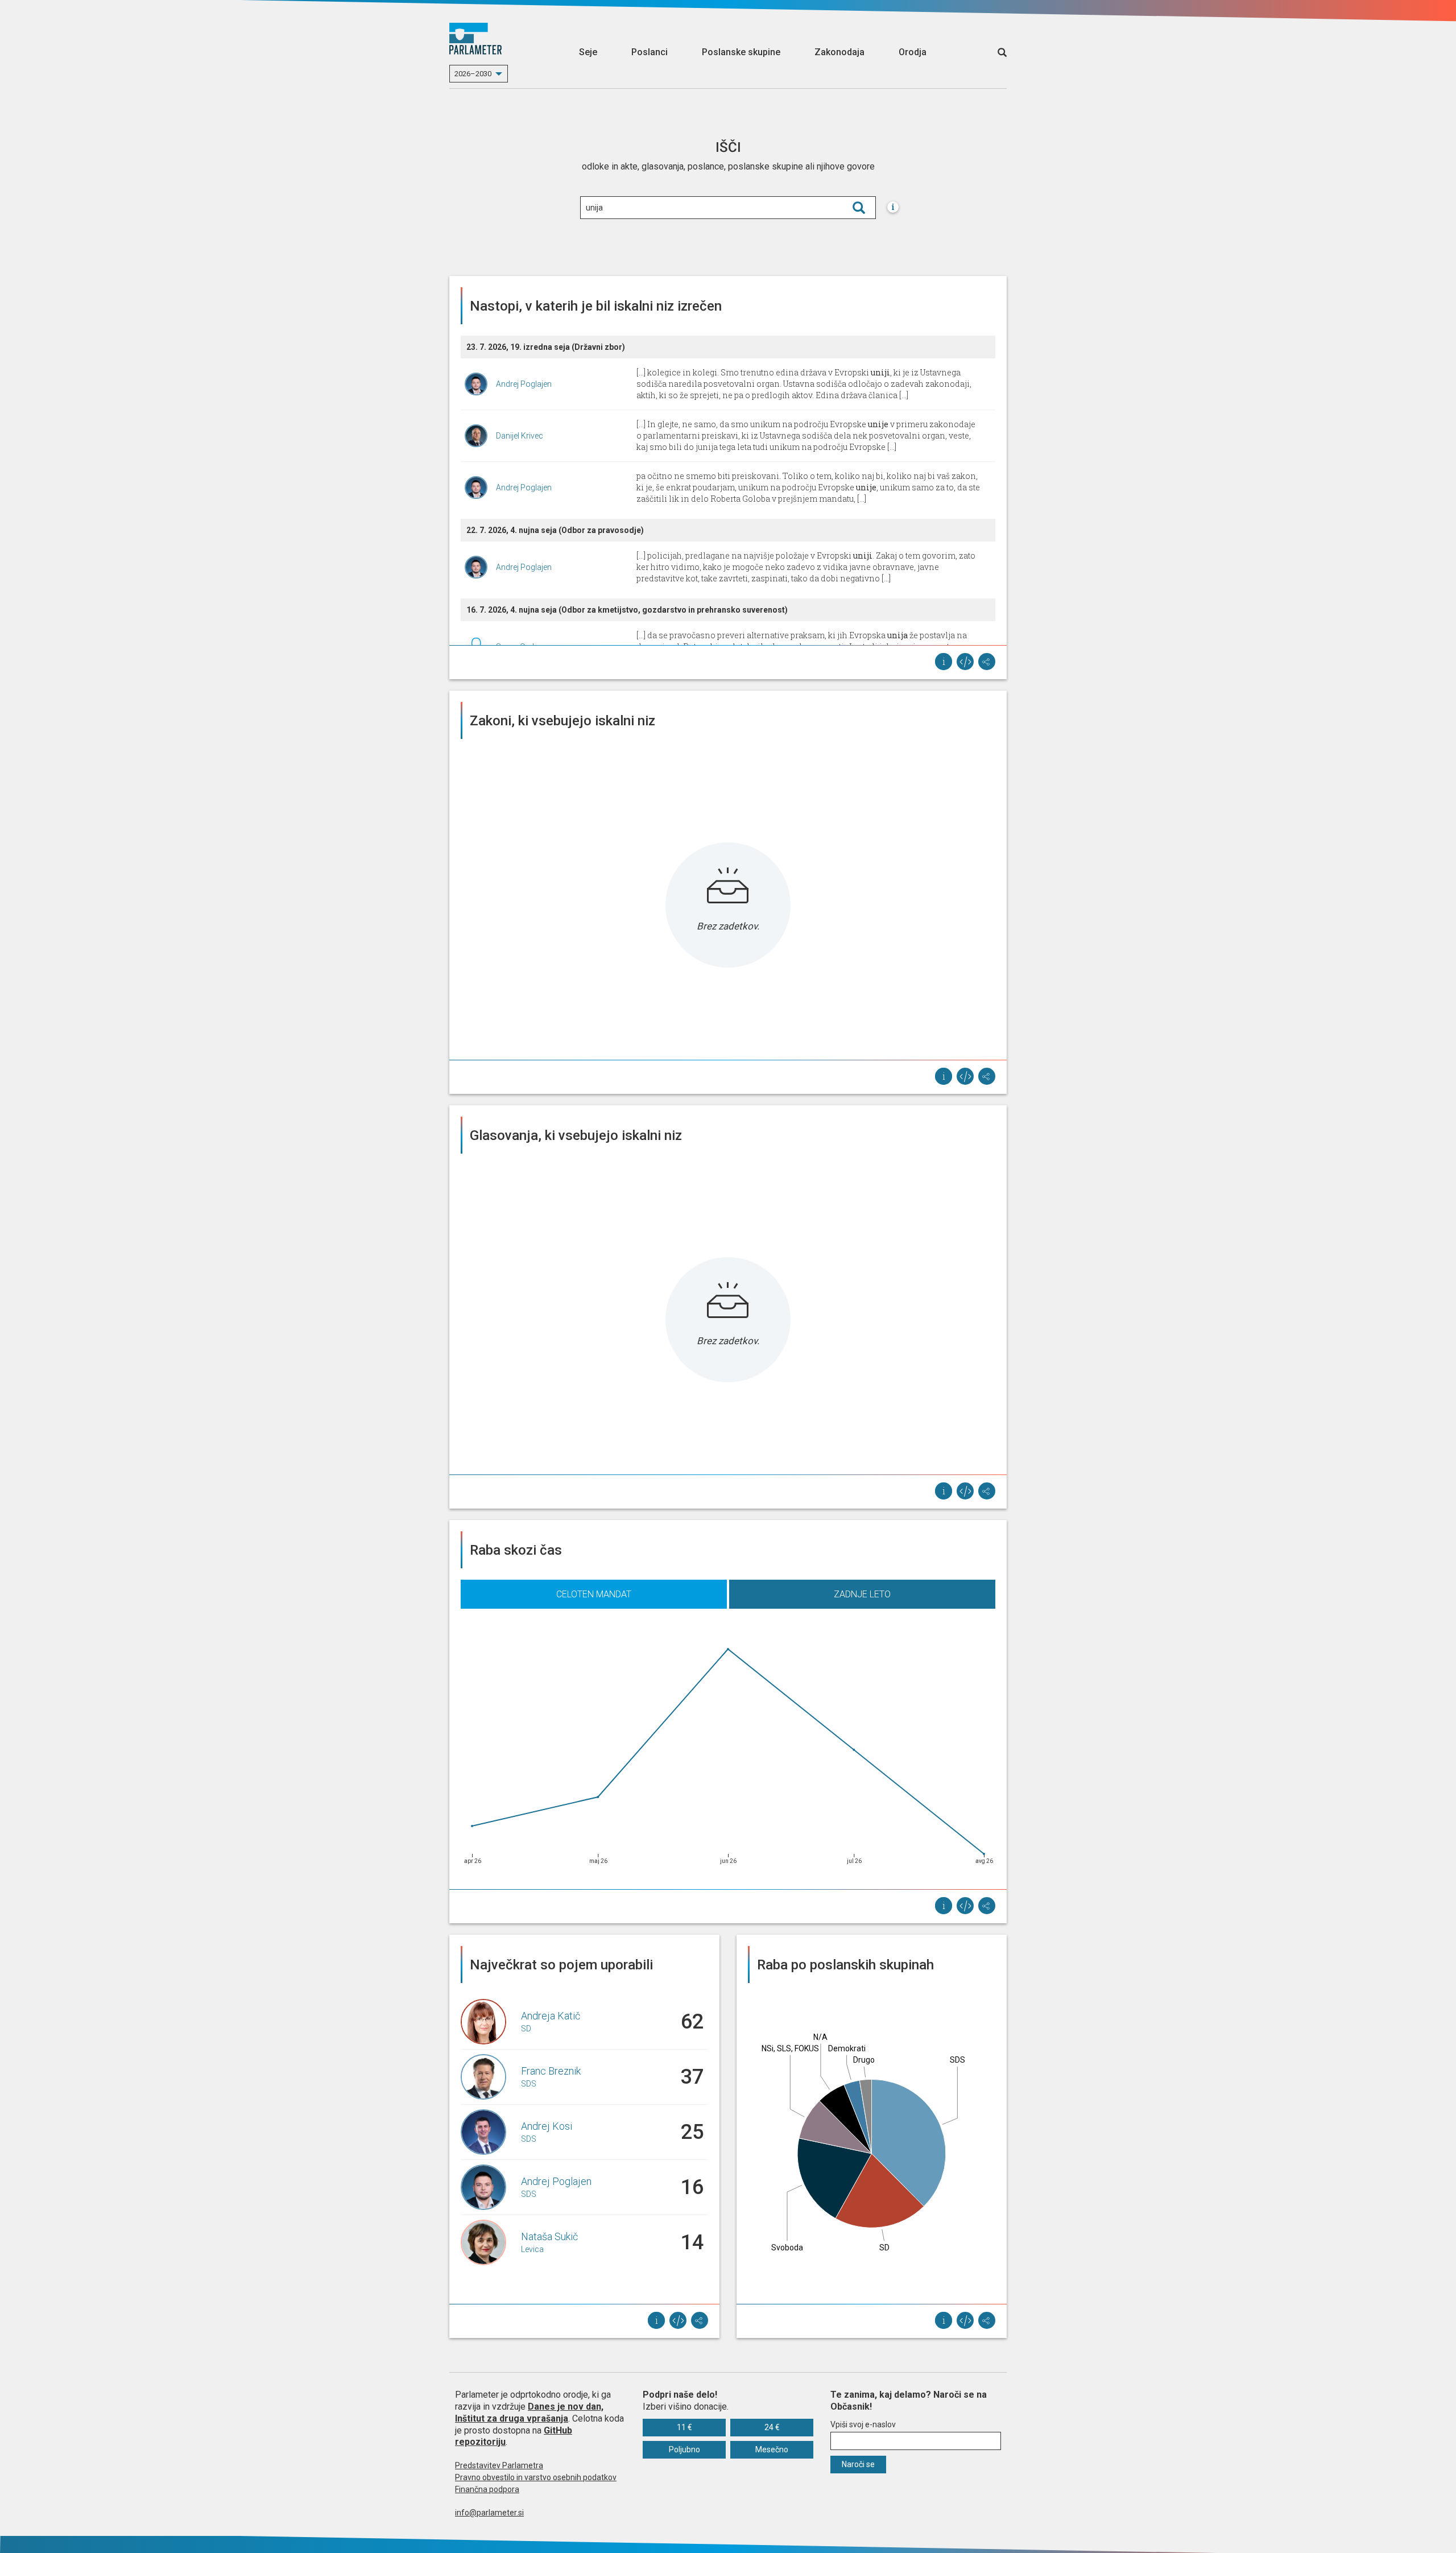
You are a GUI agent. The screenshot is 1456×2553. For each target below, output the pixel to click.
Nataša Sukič (549, 2236)
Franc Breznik (551, 2071)
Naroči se (858, 2464)
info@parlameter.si (489, 2513)
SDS (529, 2084)
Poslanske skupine (741, 52)
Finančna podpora (487, 2489)
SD (526, 2029)
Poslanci (650, 52)
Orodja (913, 52)
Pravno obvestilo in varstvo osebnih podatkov (536, 2477)
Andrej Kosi (547, 2126)
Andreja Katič (551, 2016)
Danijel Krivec (520, 436)
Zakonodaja (839, 52)
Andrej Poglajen (524, 384)
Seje (588, 52)
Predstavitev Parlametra (499, 2465)
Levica (532, 2249)
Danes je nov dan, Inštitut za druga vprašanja (529, 2412)
